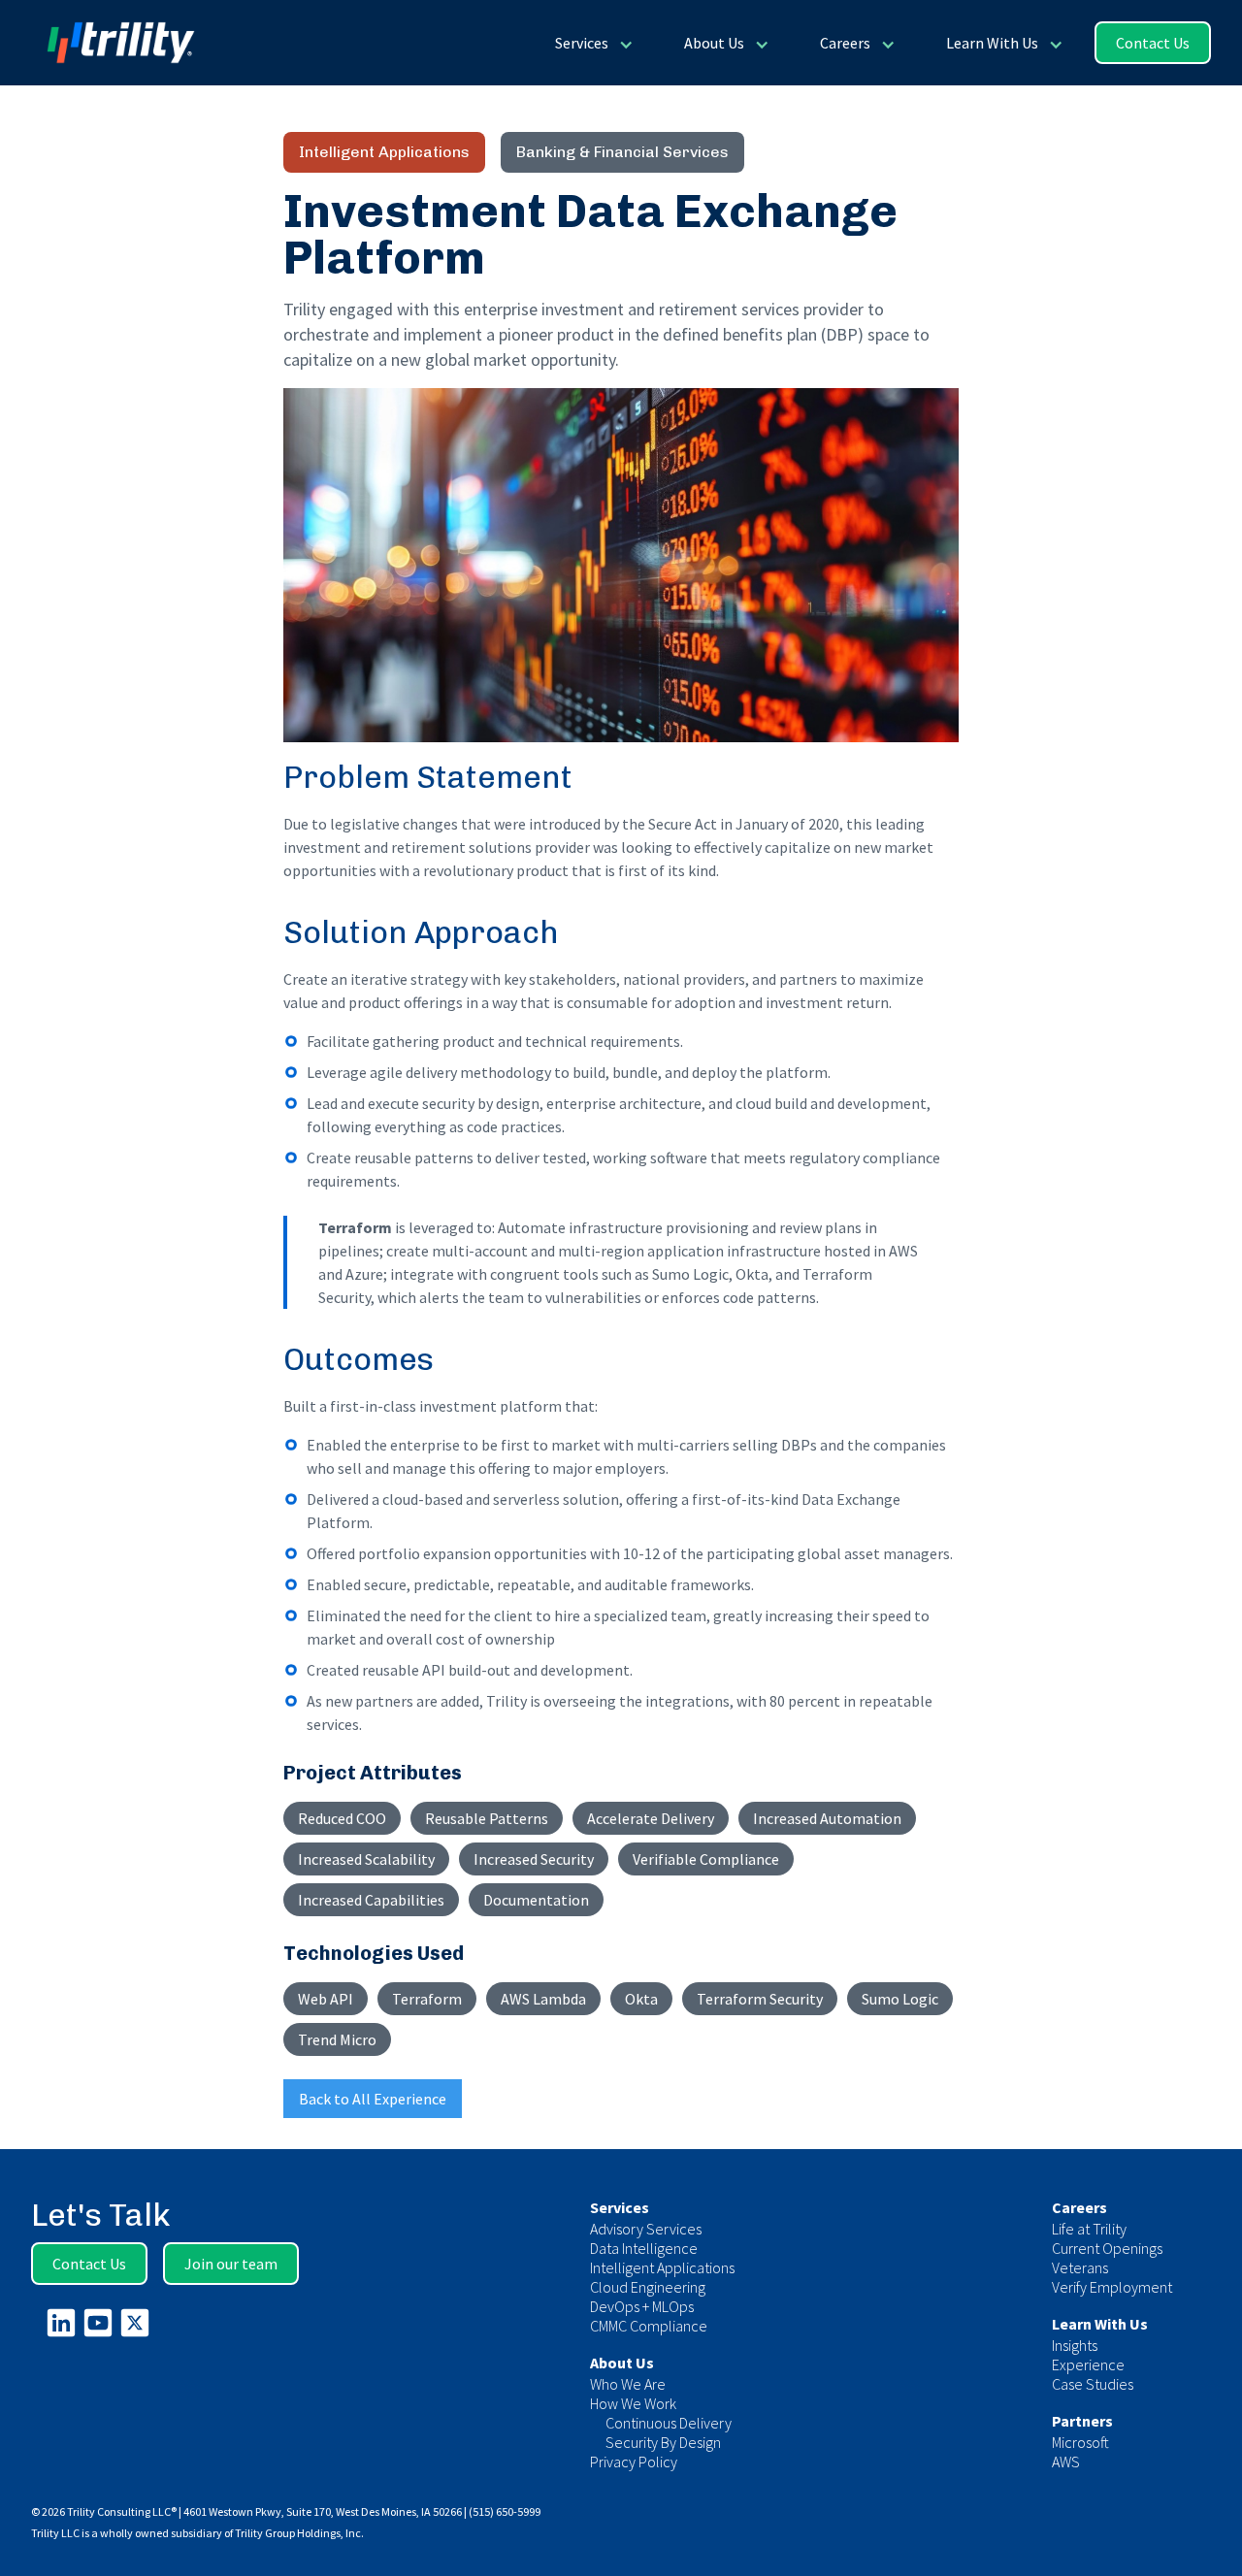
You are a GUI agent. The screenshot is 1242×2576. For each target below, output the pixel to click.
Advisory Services (646, 2229)
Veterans (1080, 2267)
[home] (113, 43)
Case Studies (1093, 2384)
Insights (1075, 2345)
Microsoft (1080, 2442)
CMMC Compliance (649, 2326)
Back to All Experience (373, 2099)
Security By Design (663, 2442)
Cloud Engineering (648, 2287)
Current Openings (1107, 2248)
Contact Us (1153, 43)
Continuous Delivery (669, 2423)
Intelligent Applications (662, 2267)
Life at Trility (1089, 2229)
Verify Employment (1112, 2287)
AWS (1066, 2462)
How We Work (633, 2403)
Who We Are (628, 2384)
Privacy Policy (634, 2462)
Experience (1088, 2364)
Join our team (231, 2264)
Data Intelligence (644, 2248)
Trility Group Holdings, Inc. (299, 2533)
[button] (592, 43)
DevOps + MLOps (642, 2306)
